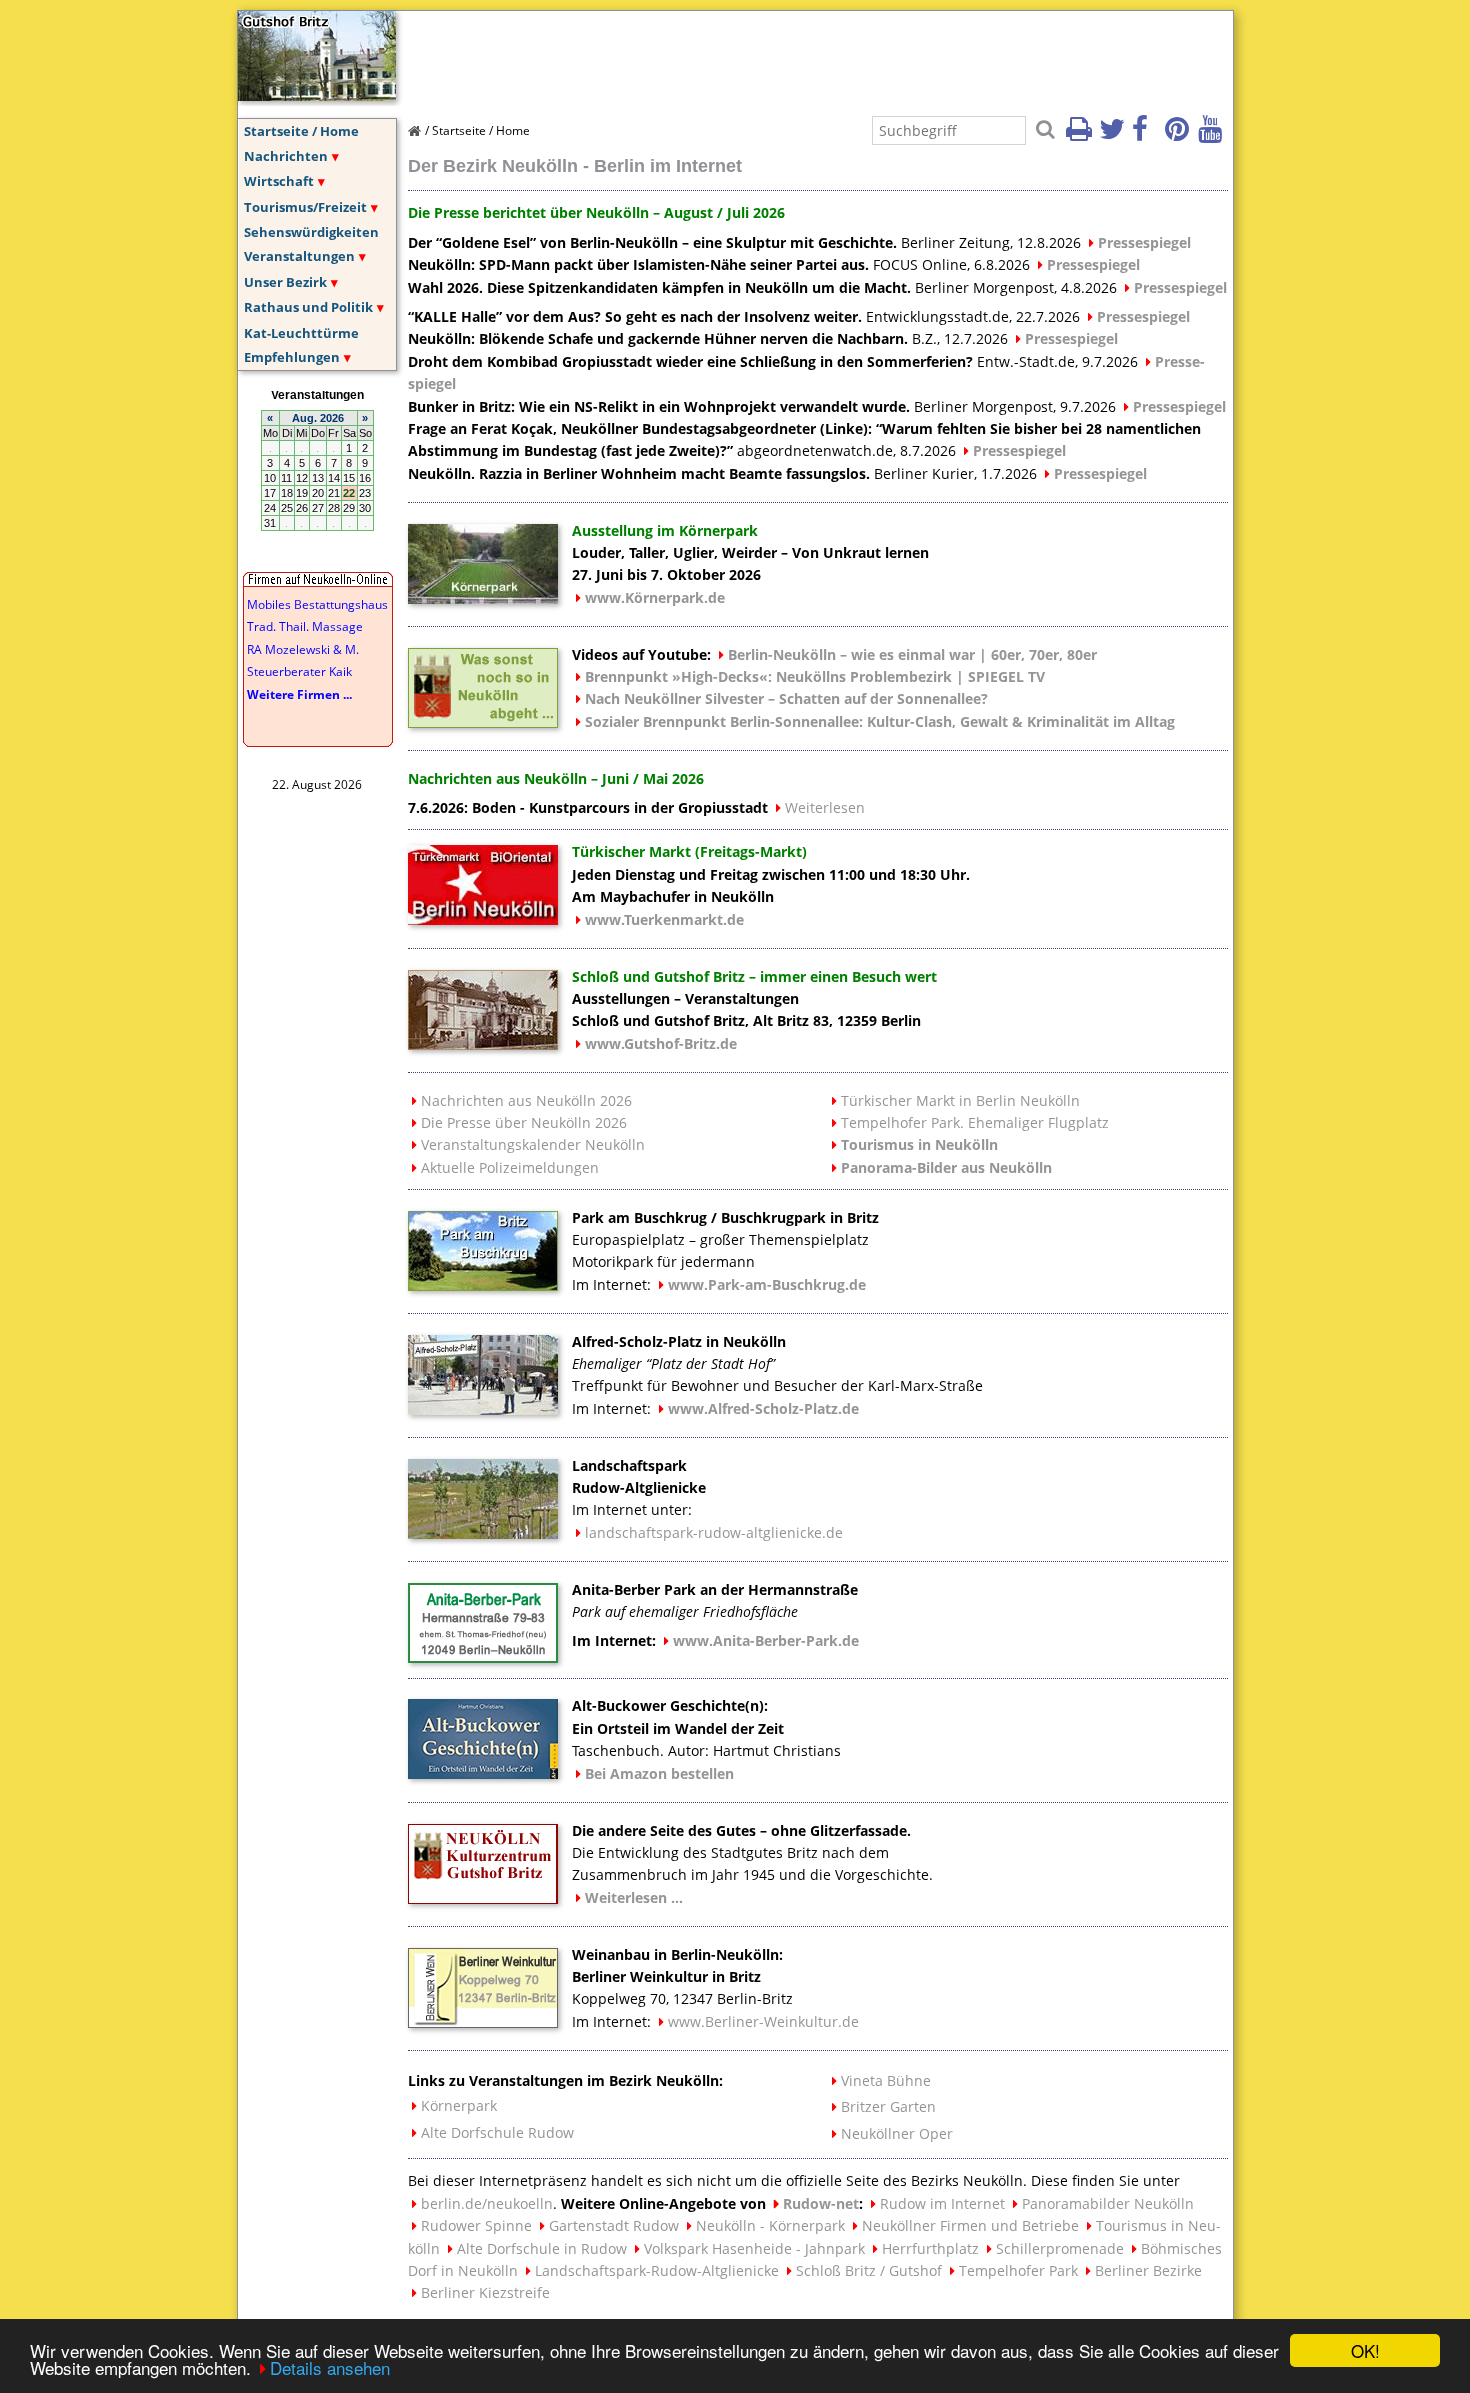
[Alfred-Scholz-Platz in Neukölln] (483, 1409)
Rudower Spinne (476, 2225)
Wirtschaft (279, 181)
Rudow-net (821, 2203)
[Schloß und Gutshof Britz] (483, 1044)
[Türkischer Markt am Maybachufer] (483, 919)
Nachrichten (286, 156)
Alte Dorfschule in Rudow (542, 2248)
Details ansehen (330, 2367)
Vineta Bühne (886, 2080)
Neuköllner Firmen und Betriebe (970, 2225)
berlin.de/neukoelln (487, 2203)
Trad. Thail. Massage (305, 626)
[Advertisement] (772, 56)
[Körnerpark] (483, 598)
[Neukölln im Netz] (317, 95)
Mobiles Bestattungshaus (317, 604)
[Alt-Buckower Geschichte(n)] (483, 1773)
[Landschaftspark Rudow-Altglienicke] (483, 1533)
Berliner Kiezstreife (485, 2292)
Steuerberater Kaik (299, 671)
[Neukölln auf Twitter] (1114, 135)
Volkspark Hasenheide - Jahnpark (754, 2248)
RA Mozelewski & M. (303, 649)
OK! (1365, 2350)
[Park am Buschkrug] (483, 1285)
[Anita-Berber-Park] (483, 1657)
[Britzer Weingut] (483, 2022)
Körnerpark (459, 2105)
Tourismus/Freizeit (305, 207)
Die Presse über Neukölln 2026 (524, 1122)
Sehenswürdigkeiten (311, 232)
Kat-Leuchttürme (301, 333)
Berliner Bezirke (1148, 2270)
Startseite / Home (301, 131)
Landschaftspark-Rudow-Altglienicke (657, 2270)
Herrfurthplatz (930, 2248)
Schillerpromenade (1060, 2248)
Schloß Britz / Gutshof (869, 2270)
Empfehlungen (292, 357)
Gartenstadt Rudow (614, 2225)
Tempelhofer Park (1018, 2270)
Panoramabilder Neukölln (1108, 2203)
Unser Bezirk (285, 282)
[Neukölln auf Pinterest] (1180, 135)
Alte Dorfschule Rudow (497, 2132)
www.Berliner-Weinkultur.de (763, 2021)
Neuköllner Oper (897, 2133)
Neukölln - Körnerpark (770, 2225)
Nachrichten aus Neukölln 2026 (526, 1100)
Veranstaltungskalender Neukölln (533, 1144)
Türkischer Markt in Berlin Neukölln (960, 1100)
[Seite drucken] (1081, 135)
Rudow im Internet (942, 2203)
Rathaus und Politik (308, 307)
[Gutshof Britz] (483, 1898)
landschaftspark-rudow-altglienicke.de (714, 1532)
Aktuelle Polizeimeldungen (510, 1167)
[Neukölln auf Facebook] (1147, 135)
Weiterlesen (825, 807)
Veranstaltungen (299, 256)
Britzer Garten (888, 2106)
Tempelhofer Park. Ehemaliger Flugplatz (975, 1122)
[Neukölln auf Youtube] (1213, 135)
